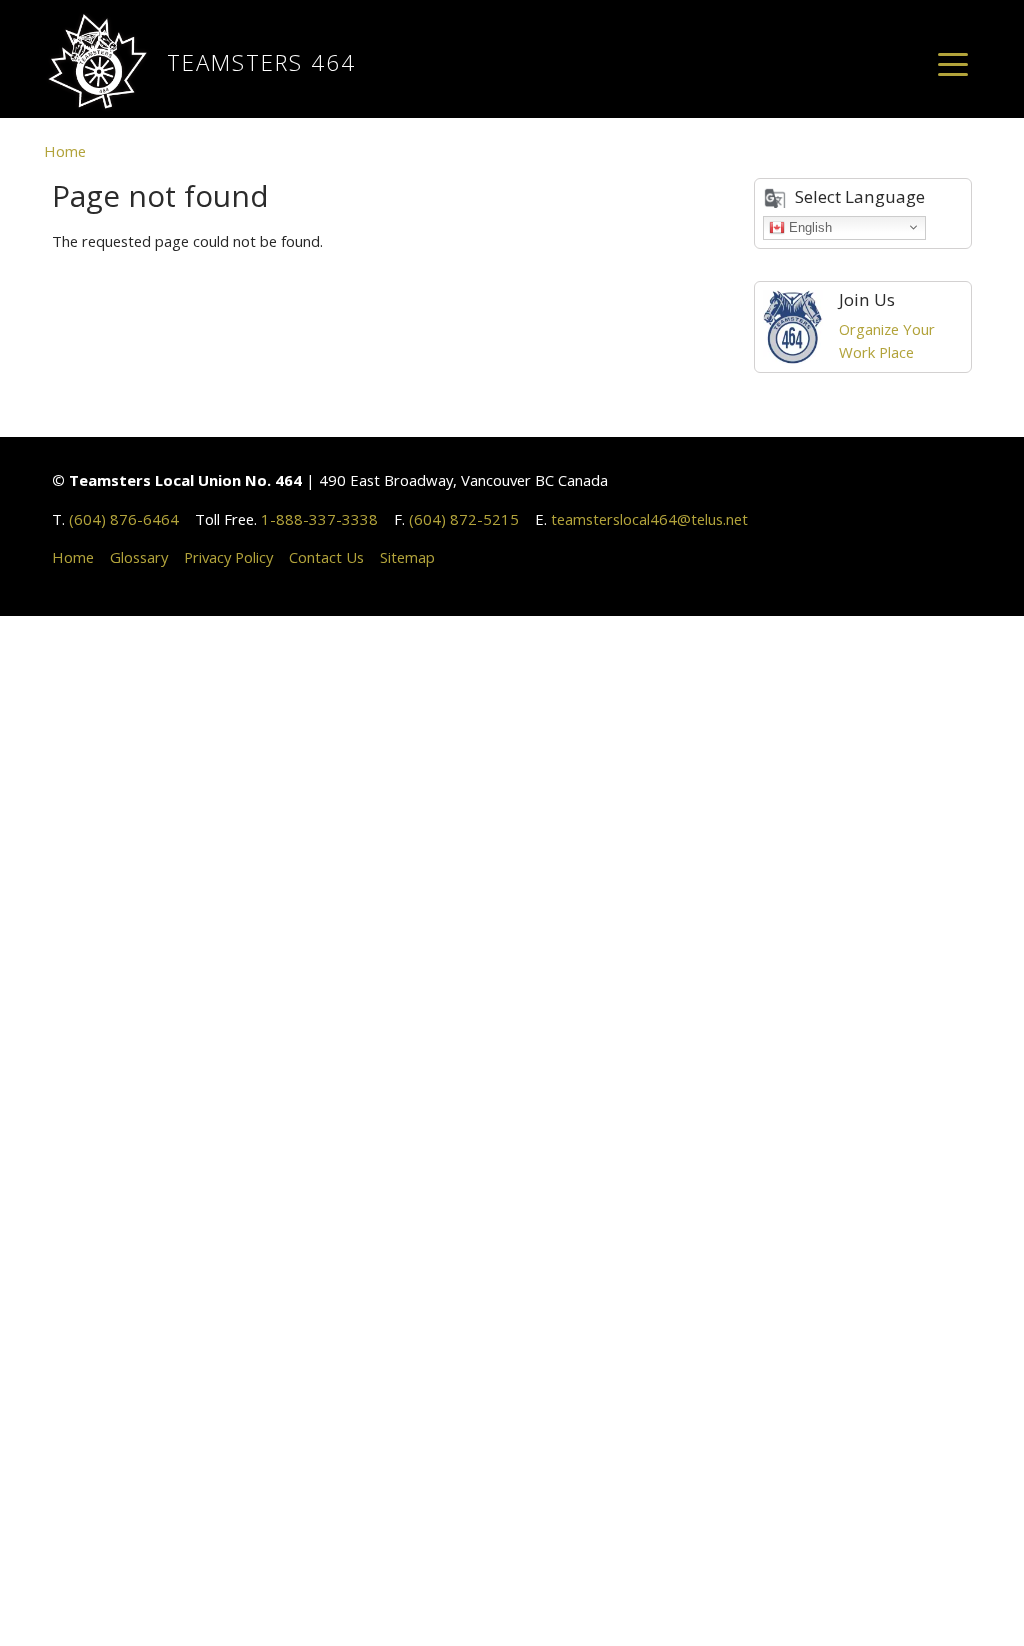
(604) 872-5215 (464, 519)
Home (65, 151)
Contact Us (326, 557)
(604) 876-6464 (124, 519)
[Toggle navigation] (953, 63)
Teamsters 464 (261, 62)
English (808, 226)
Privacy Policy (228, 557)
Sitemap (407, 557)
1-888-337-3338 (319, 519)
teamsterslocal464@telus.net (649, 519)
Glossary (139, 557)
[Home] (105, 63)
